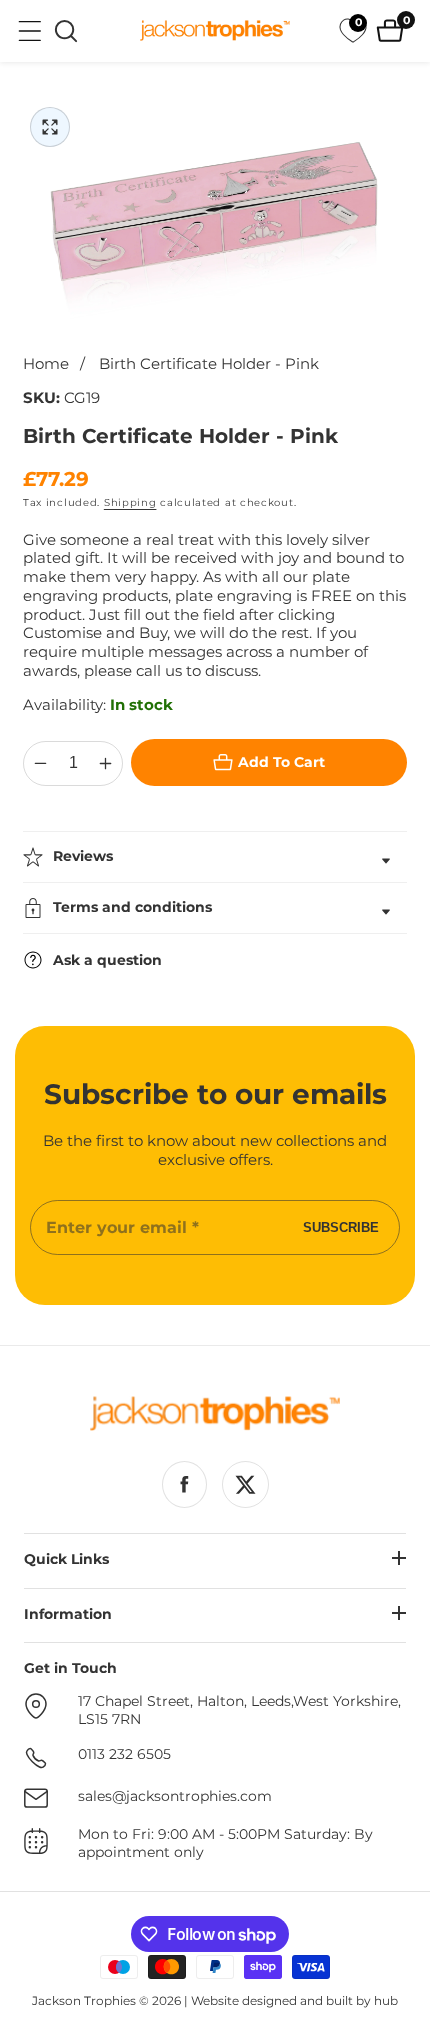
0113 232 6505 (124, 1754)
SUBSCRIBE (341, 1227)
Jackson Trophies (84, 2000)
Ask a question (107, 960)
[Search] (66, 31)
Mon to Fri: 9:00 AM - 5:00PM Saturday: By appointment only (225, 1843)
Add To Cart (281, 762)
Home (46, 364)
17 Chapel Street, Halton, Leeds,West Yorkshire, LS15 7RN (239, 1710)
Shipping (130, 502)
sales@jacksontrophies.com (175, 1796)
